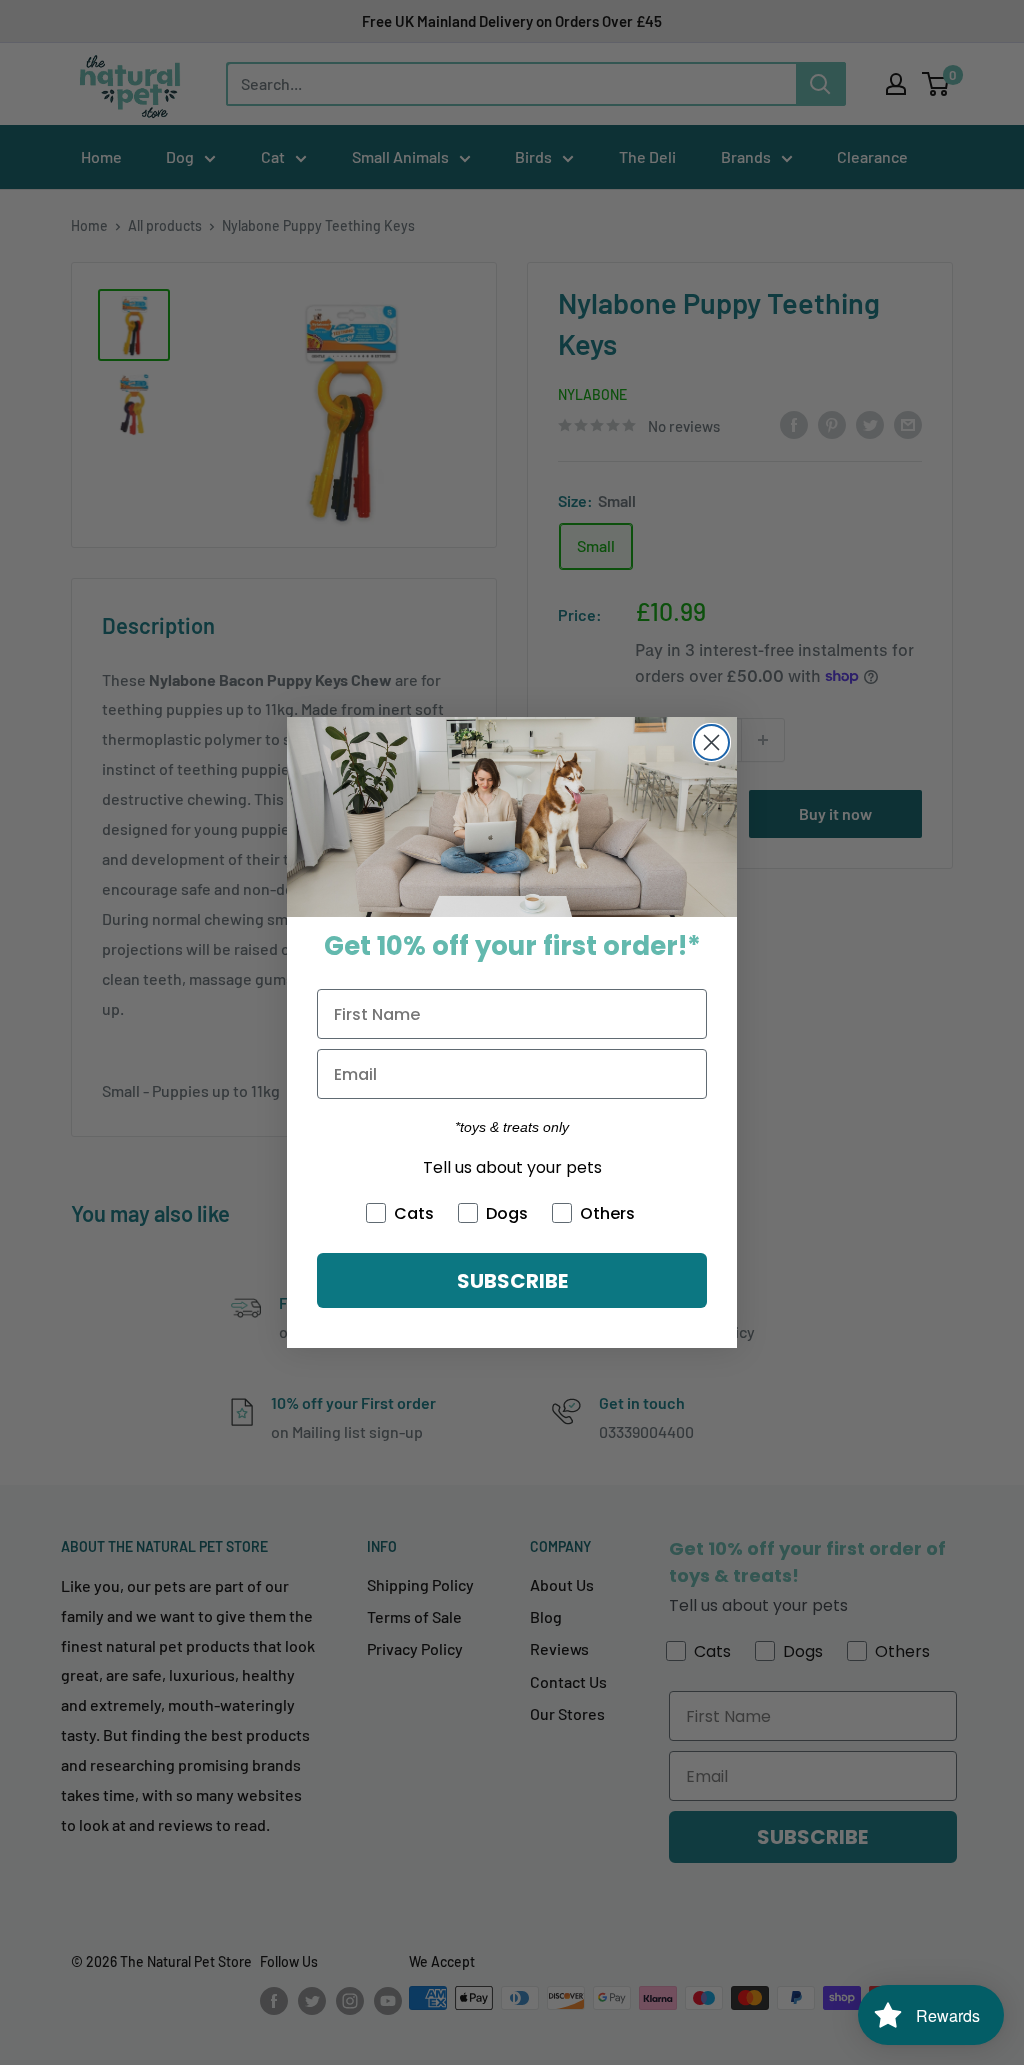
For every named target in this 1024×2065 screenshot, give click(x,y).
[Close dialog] (711, 742)
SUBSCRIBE (512, 1281)
